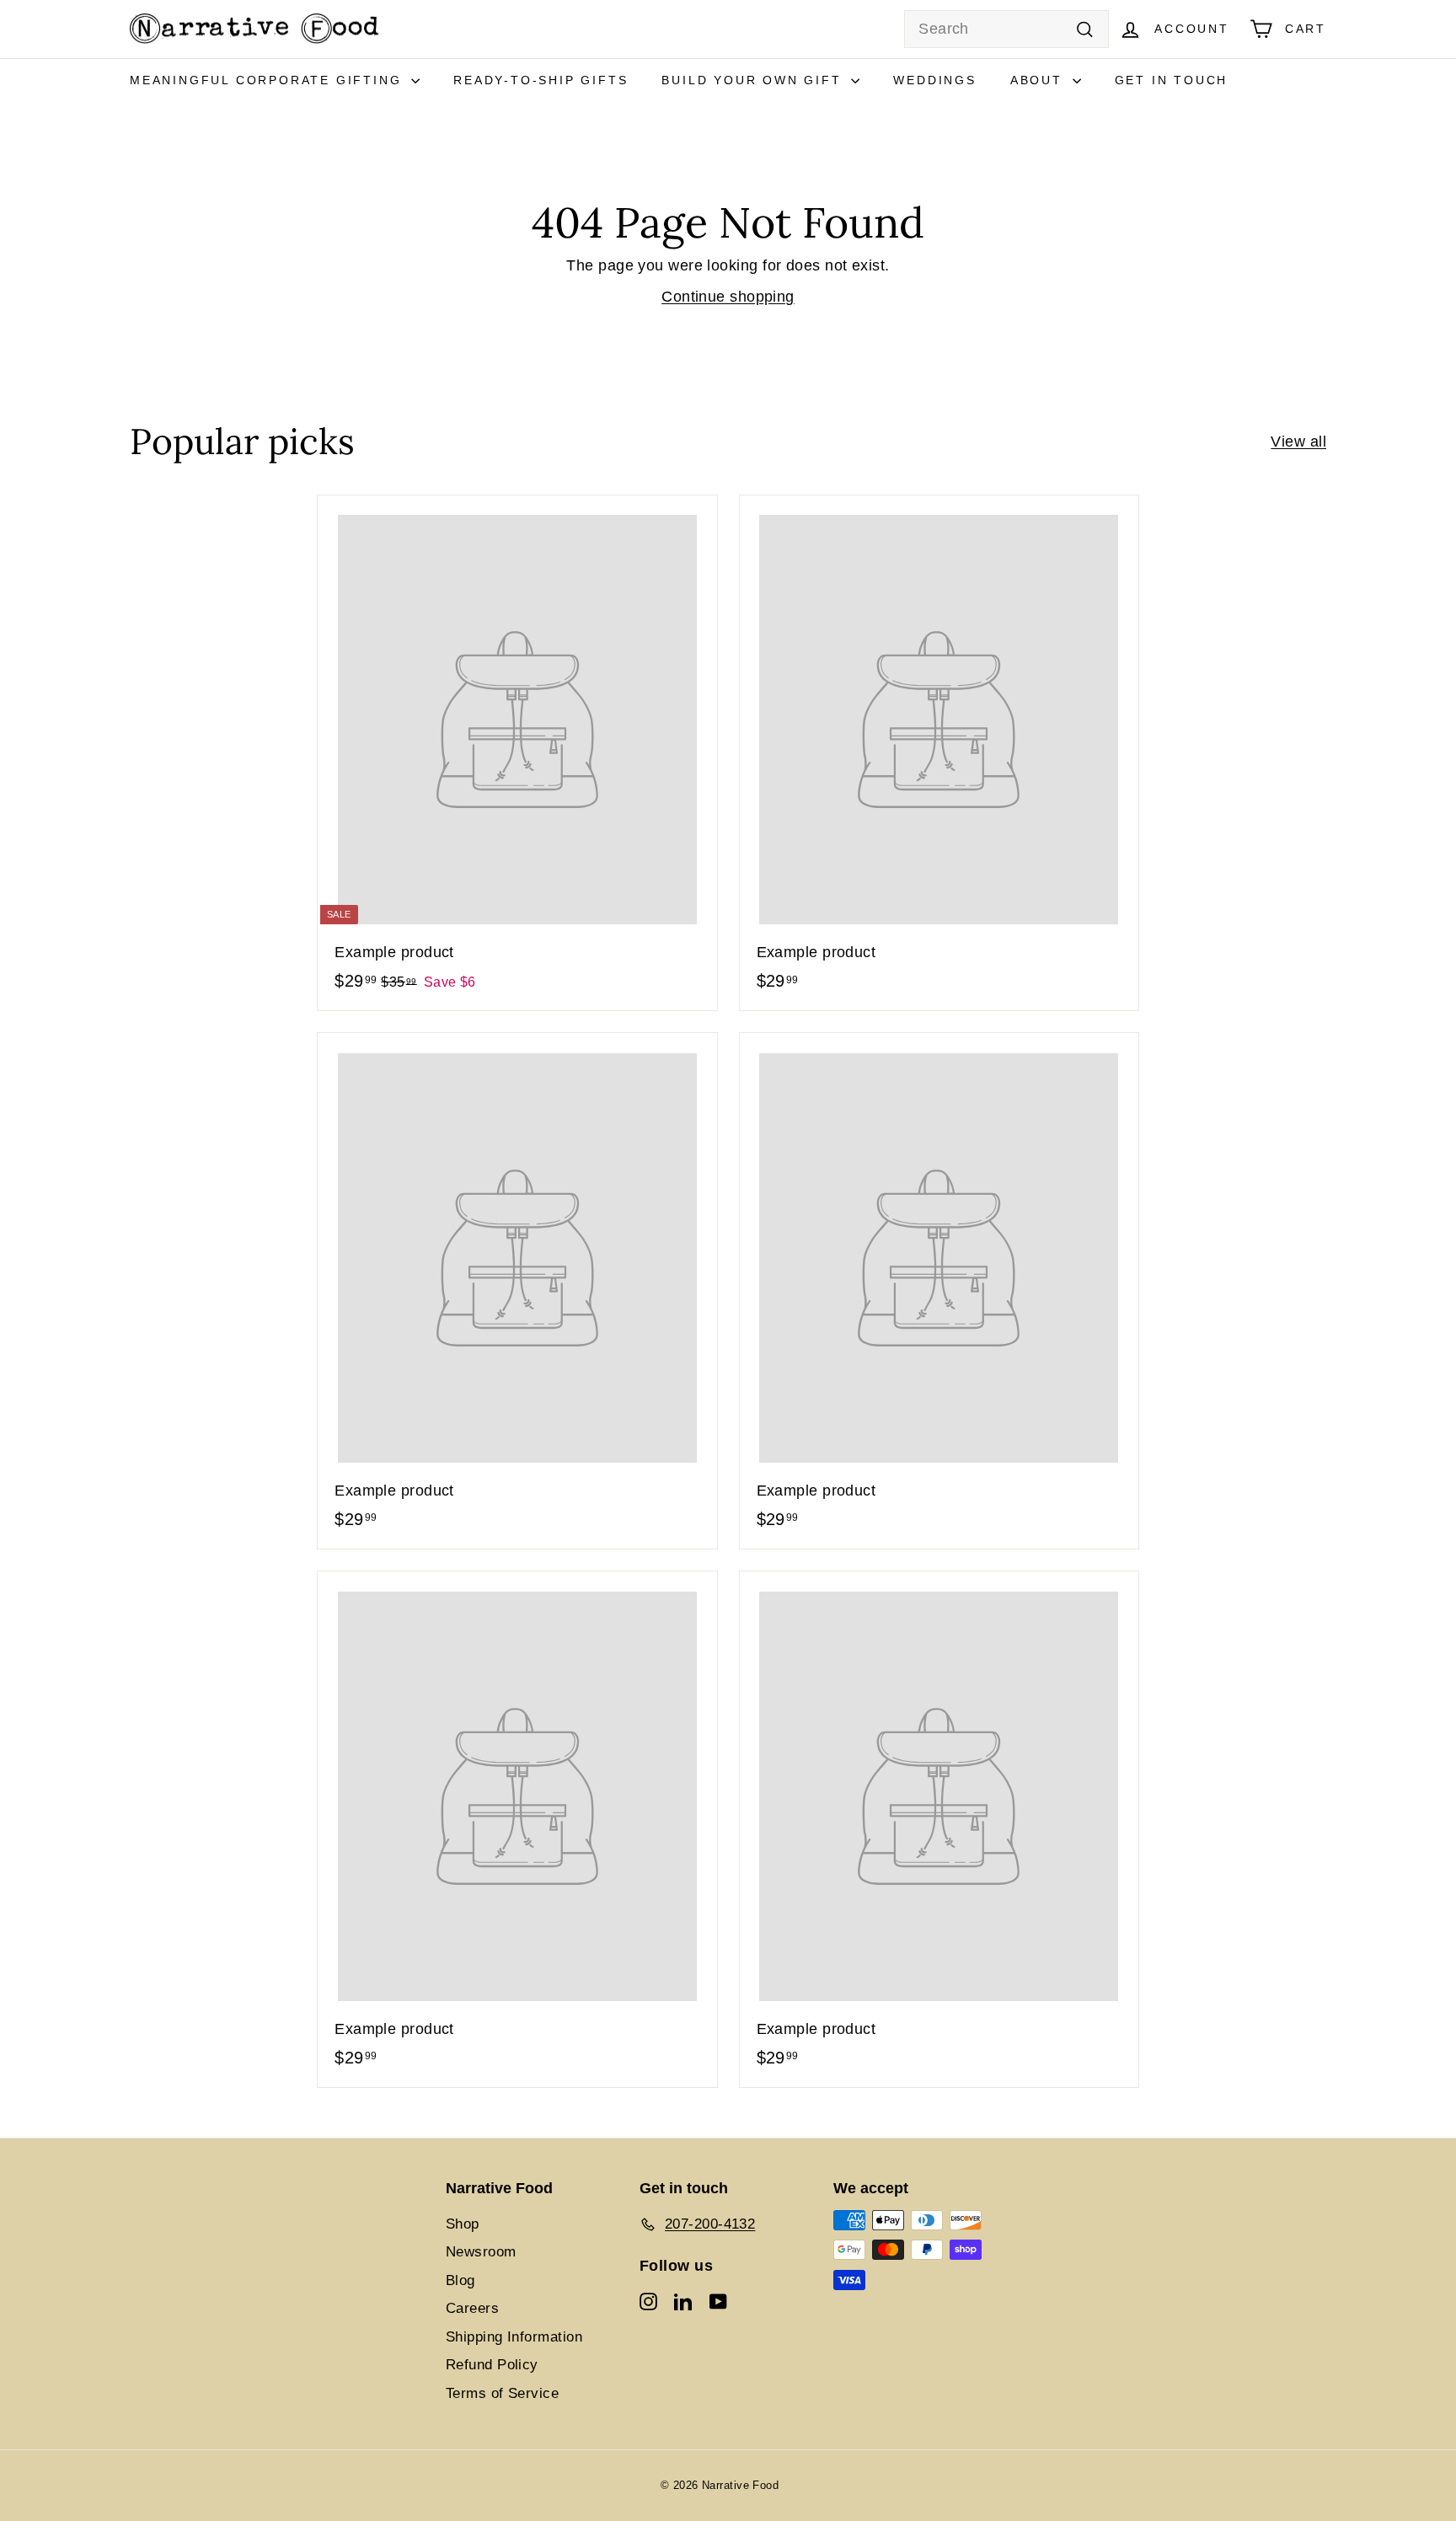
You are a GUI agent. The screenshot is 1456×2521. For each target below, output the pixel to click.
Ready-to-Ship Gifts (541, 80)
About (1039, 80)
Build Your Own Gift (754, 80)
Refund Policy (492, 2365)
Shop (463, 2224)
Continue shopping (728, 297)
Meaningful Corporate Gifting (268, 80)
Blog (460, 2280)
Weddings (934, 80)
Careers (472, 2308)
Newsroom (481, 2252)
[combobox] (1006, 29)
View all (1298, 442)
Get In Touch (1172, 80)
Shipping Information (514, 2337)
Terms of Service (502, 2393)
